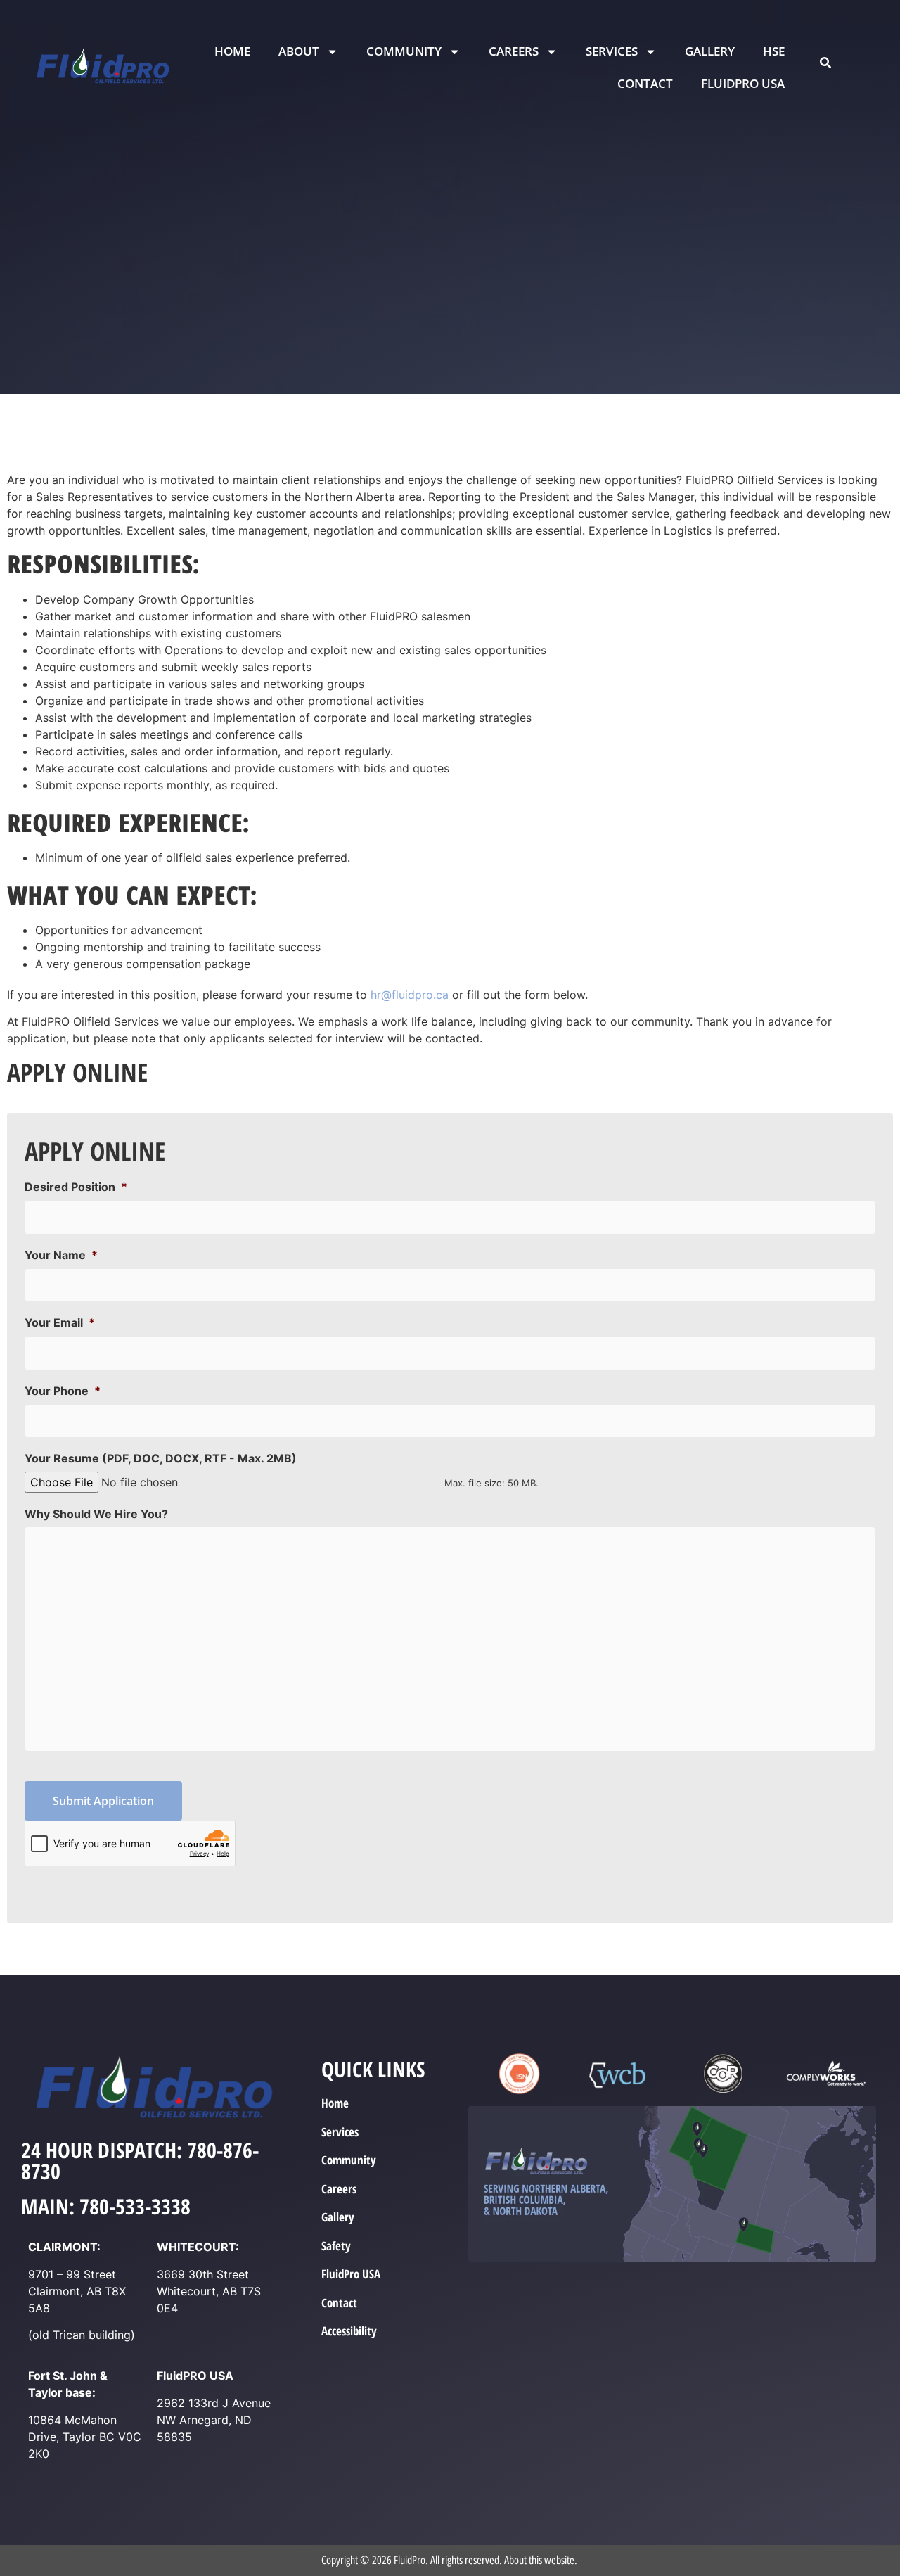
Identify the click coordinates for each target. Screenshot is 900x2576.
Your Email (60, 1322)
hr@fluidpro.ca (410, 995)
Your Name (61, 1255)
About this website (539, 2560)
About (299, 51)
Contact (645, 83)
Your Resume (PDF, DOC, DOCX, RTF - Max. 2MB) (161, 1458)
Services (612, 51)
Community (404, 51)
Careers (514, 51)
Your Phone (63, 1391)
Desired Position (76, 1187)
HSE (774, 51)
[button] (825, 63)
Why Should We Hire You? (96, 1514)
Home (232, 51)
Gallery (710, 51)
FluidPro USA (743, 83)
